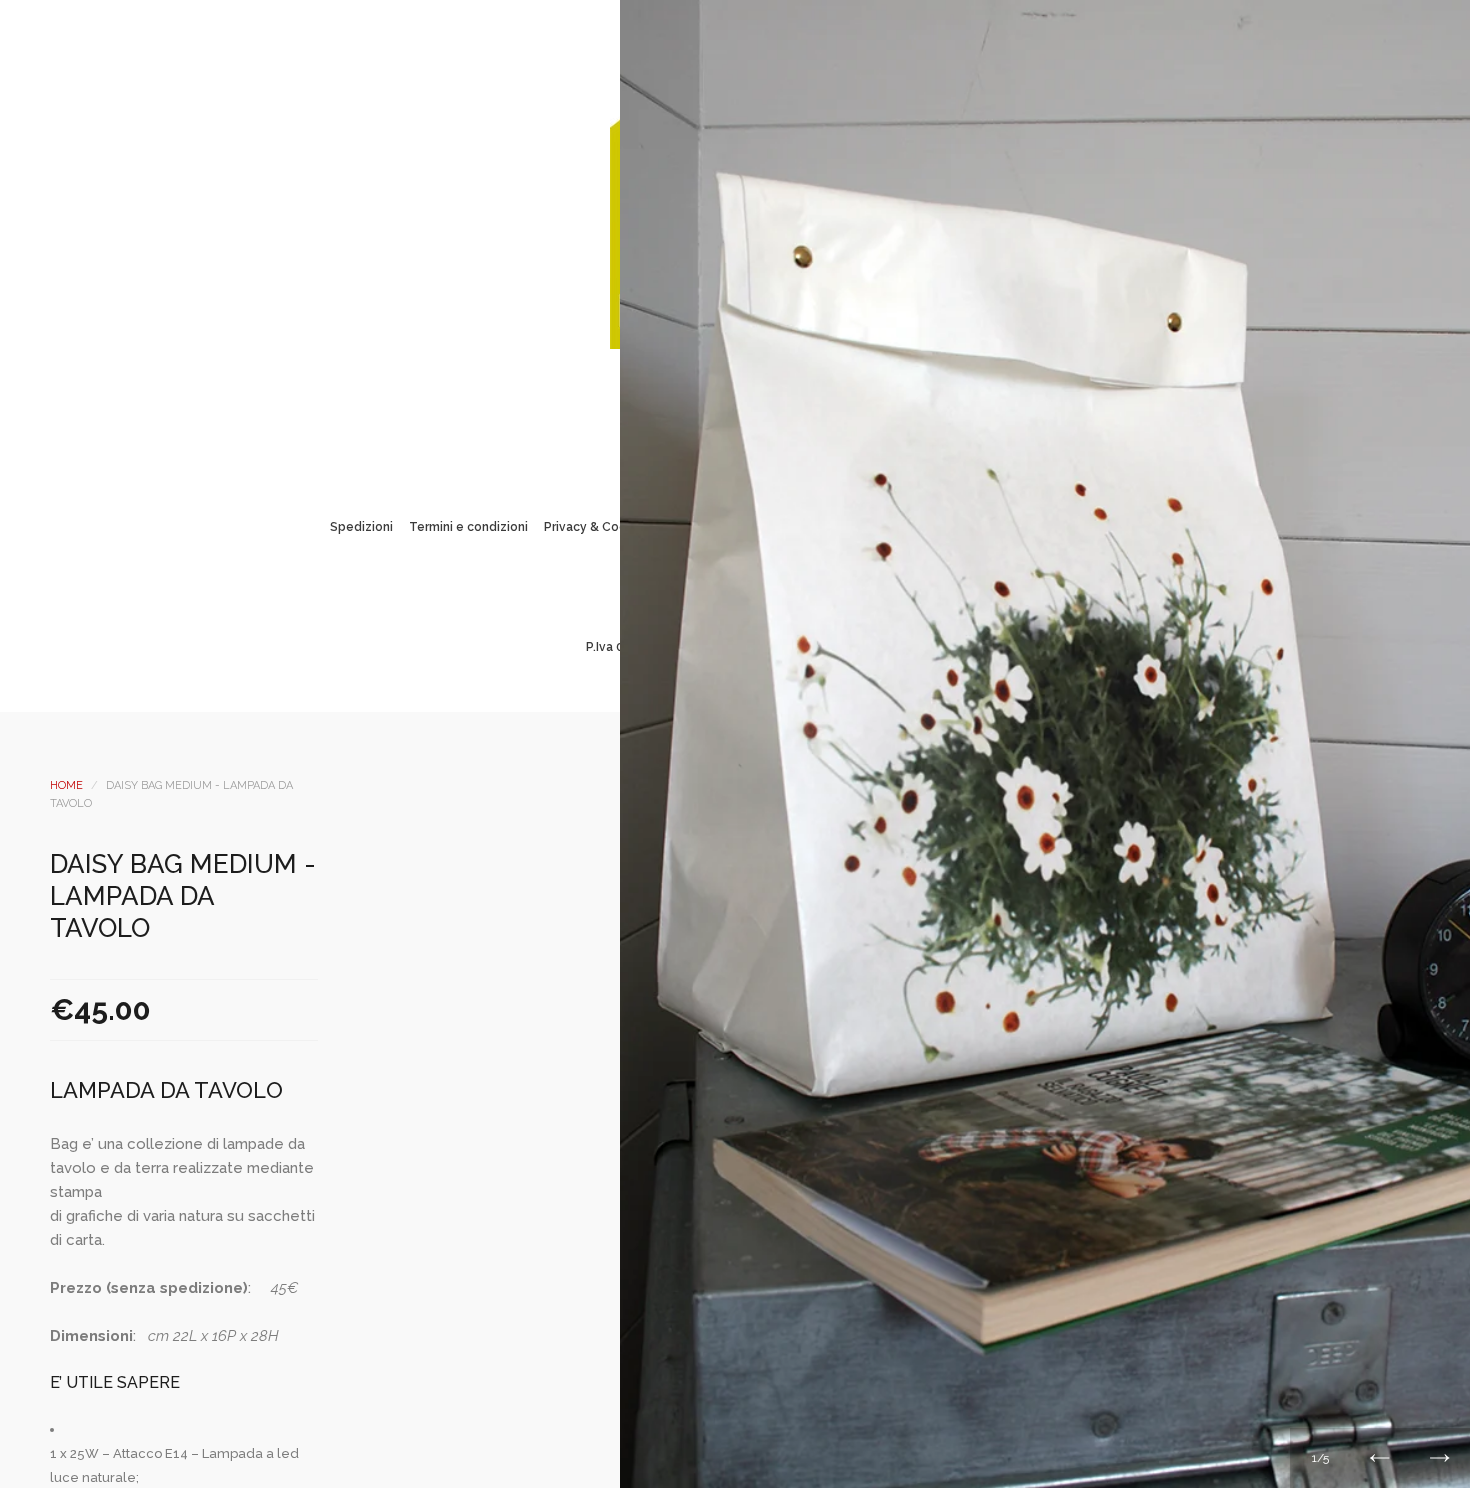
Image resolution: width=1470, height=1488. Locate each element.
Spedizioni (361, 527)
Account (708, 393)
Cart (816, 393)
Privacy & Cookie (594, 527)
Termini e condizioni (468, 527)
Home (66, 785)
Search (762, 393)
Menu (654, 393)
